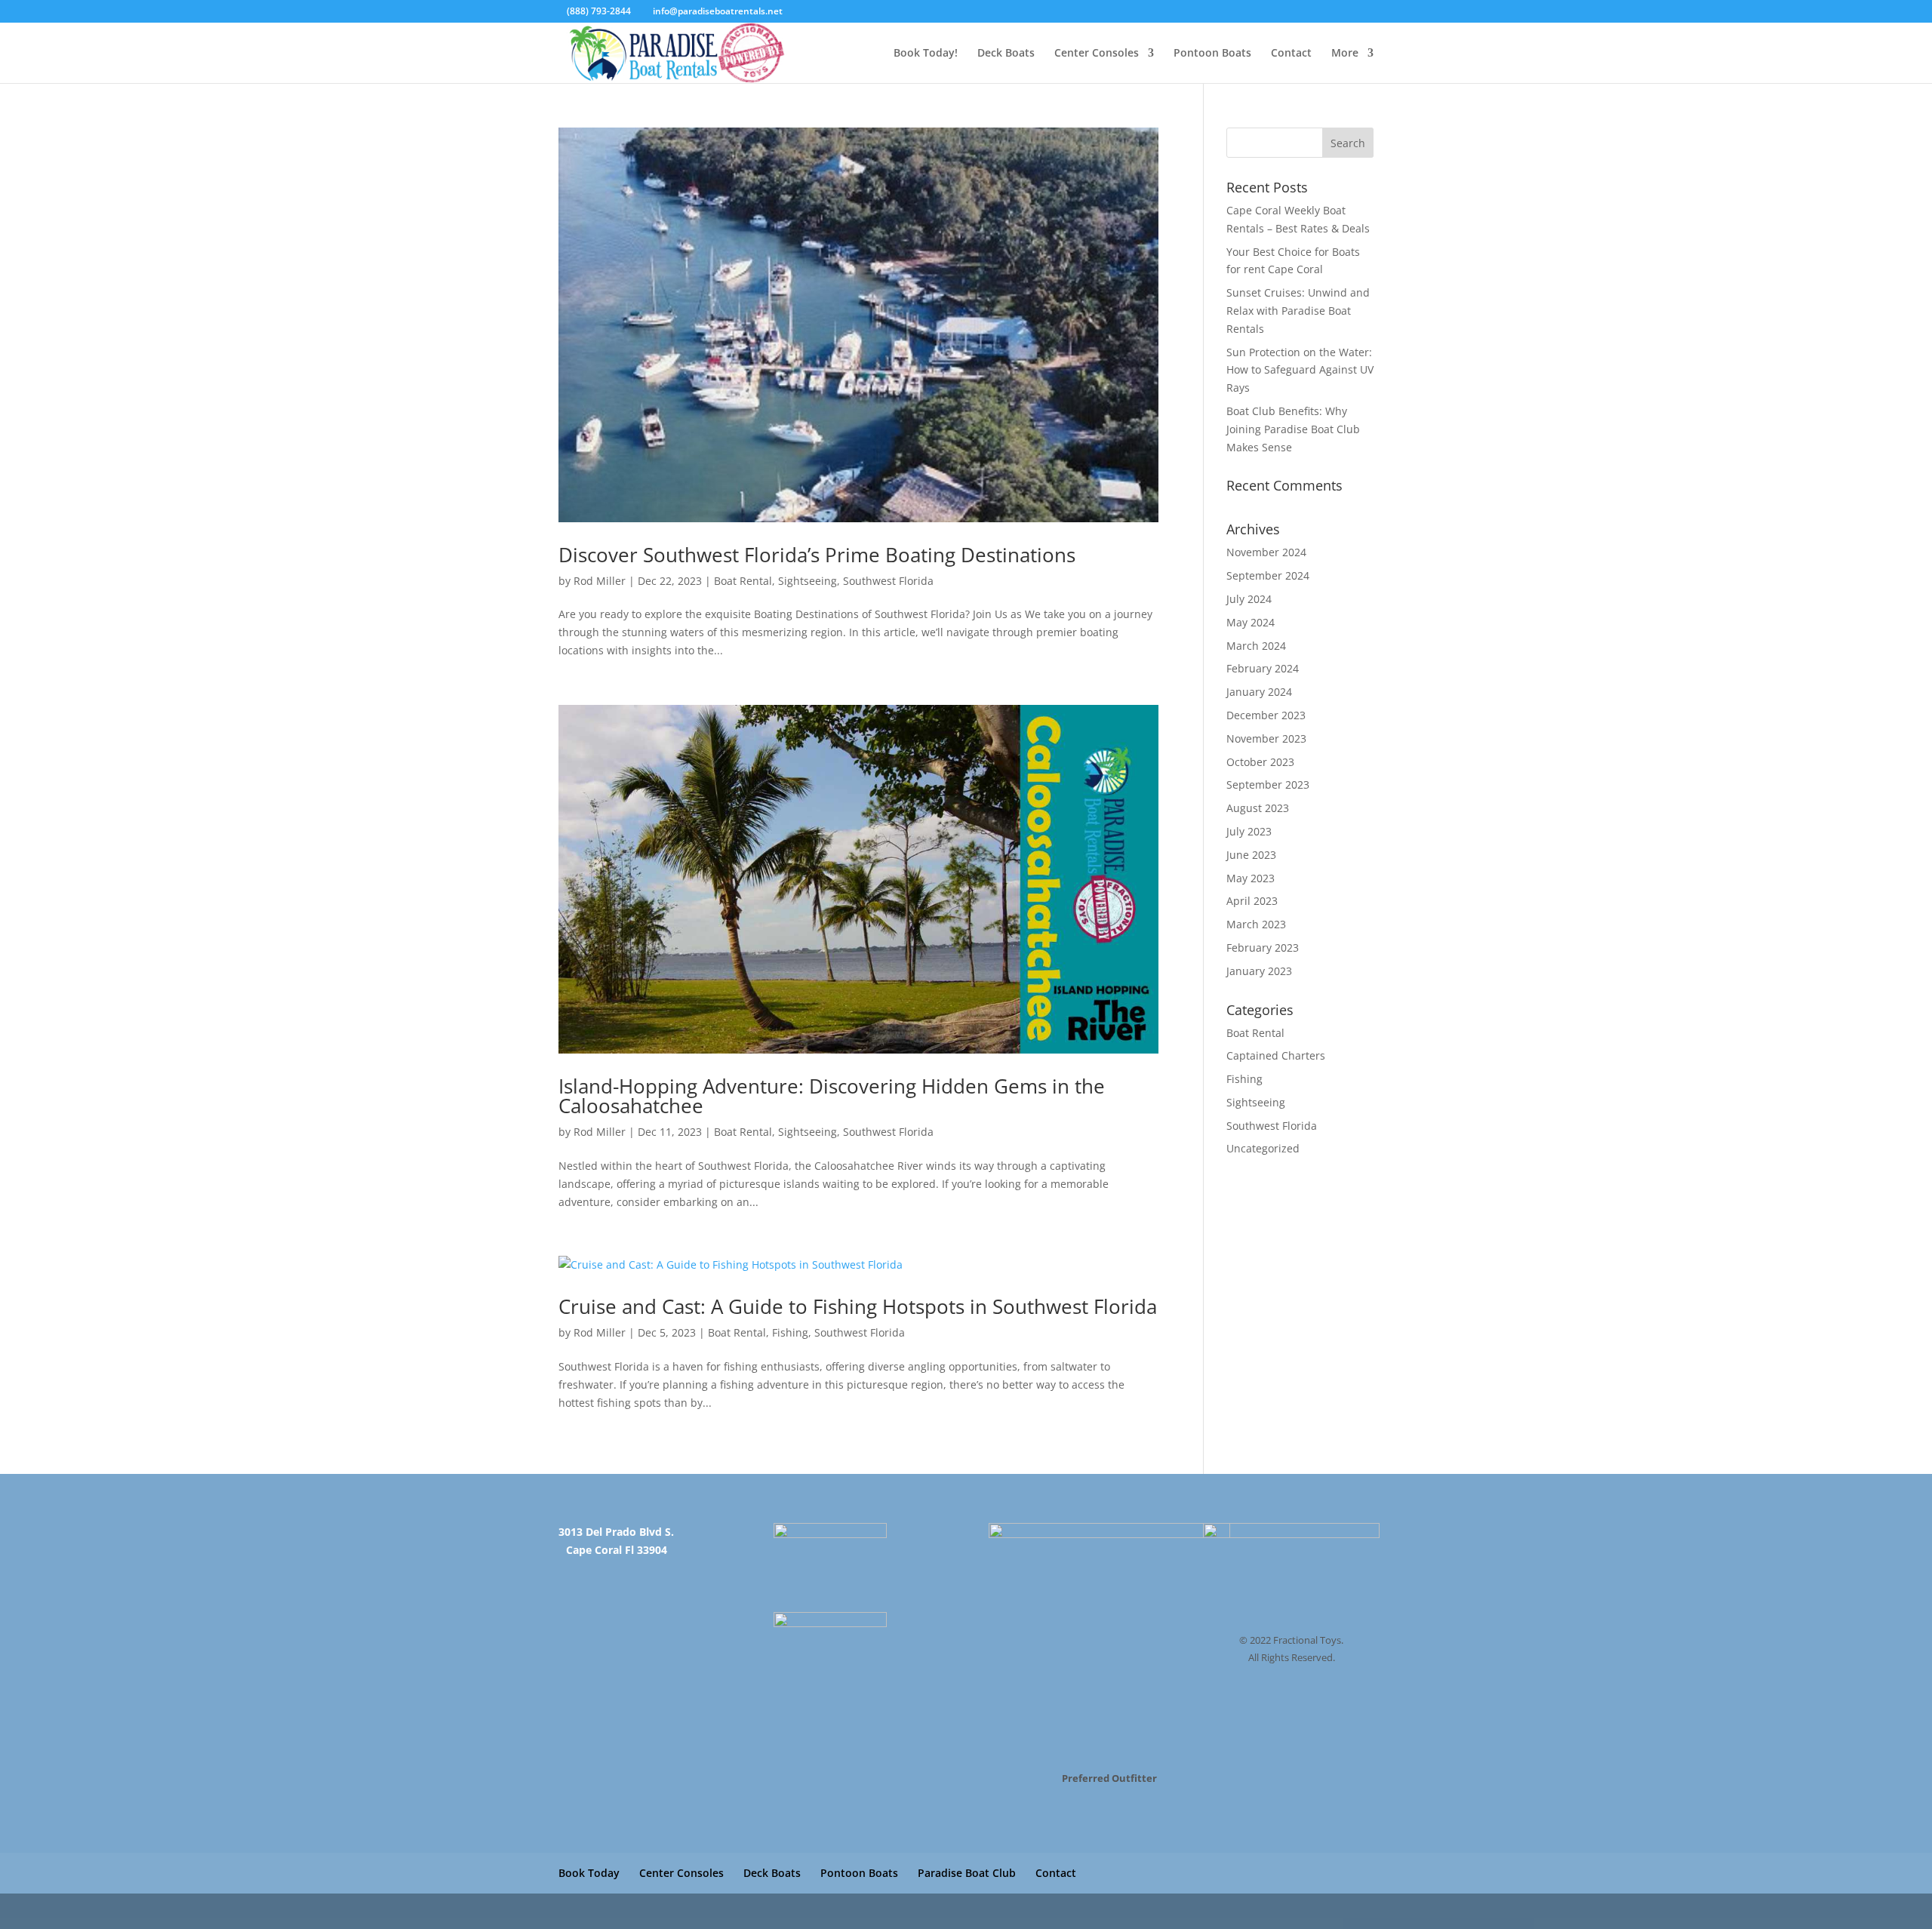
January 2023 (1259, 971)
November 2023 (1266, 738)
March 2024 (1256, 646)
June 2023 (1251, 855)
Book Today (589, 1873)
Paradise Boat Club (967, 1873)
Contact (1291, 54)
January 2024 (1259, 692)
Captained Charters (1276, 1055)
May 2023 (1251, 878)
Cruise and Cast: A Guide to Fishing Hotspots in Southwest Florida (858, 1306)
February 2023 (1263, 948)
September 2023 (1268, 785)
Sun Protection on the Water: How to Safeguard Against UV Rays (1300, 370)
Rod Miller (600, 581)
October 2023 (1260, 762)
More (1345, 54)
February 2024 (1263, 668)
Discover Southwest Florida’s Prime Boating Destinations (817, 555)
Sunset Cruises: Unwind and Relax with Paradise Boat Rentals (1298, 311)
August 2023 (1258, 808)
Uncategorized (1263, 1148)
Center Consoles (1097, 54)
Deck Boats (1006, 54)
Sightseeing (808, 581)
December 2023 (1266, 715)
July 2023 (1249, 831)
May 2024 (1251, 622)
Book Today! (926, 54)
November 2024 (1266, 552)
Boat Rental (743, 581)
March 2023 (1256, 924)
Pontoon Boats (1212, 54)
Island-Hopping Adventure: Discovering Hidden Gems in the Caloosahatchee (832, 1096)
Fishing (790, 1332)
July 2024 (1249, 599)
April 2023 (1252, 901)
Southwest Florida (888, 581)
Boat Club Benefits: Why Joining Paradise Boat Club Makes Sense (1293, 429)
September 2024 (1268, 575)
